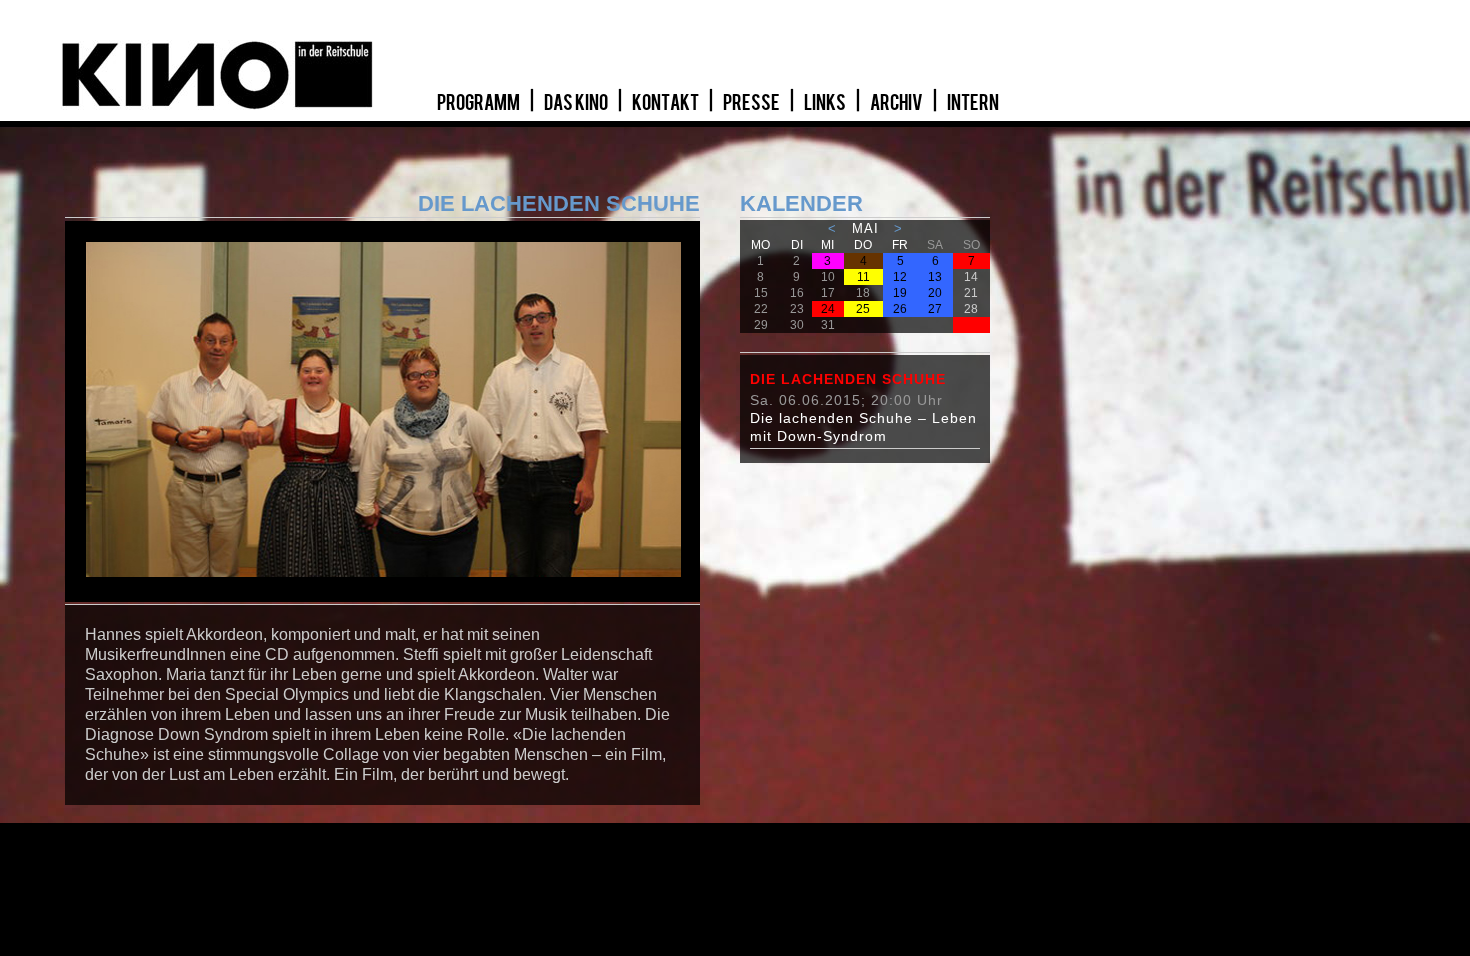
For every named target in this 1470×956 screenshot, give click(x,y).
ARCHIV (897, 103)
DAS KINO (577, 103)
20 (935, 293)
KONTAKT (666, 103)
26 (900, 309)
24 (828, 309)
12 (900, 277)
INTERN (973, 103)
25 (863, 309)
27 (935, 309)
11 (863, 277)
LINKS (826, 103)
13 (935, 277)
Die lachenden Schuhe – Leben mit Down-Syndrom (863, 427)
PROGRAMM (479, 103)
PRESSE (752, 103)
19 (900, 293)
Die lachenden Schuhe (848, 379)
